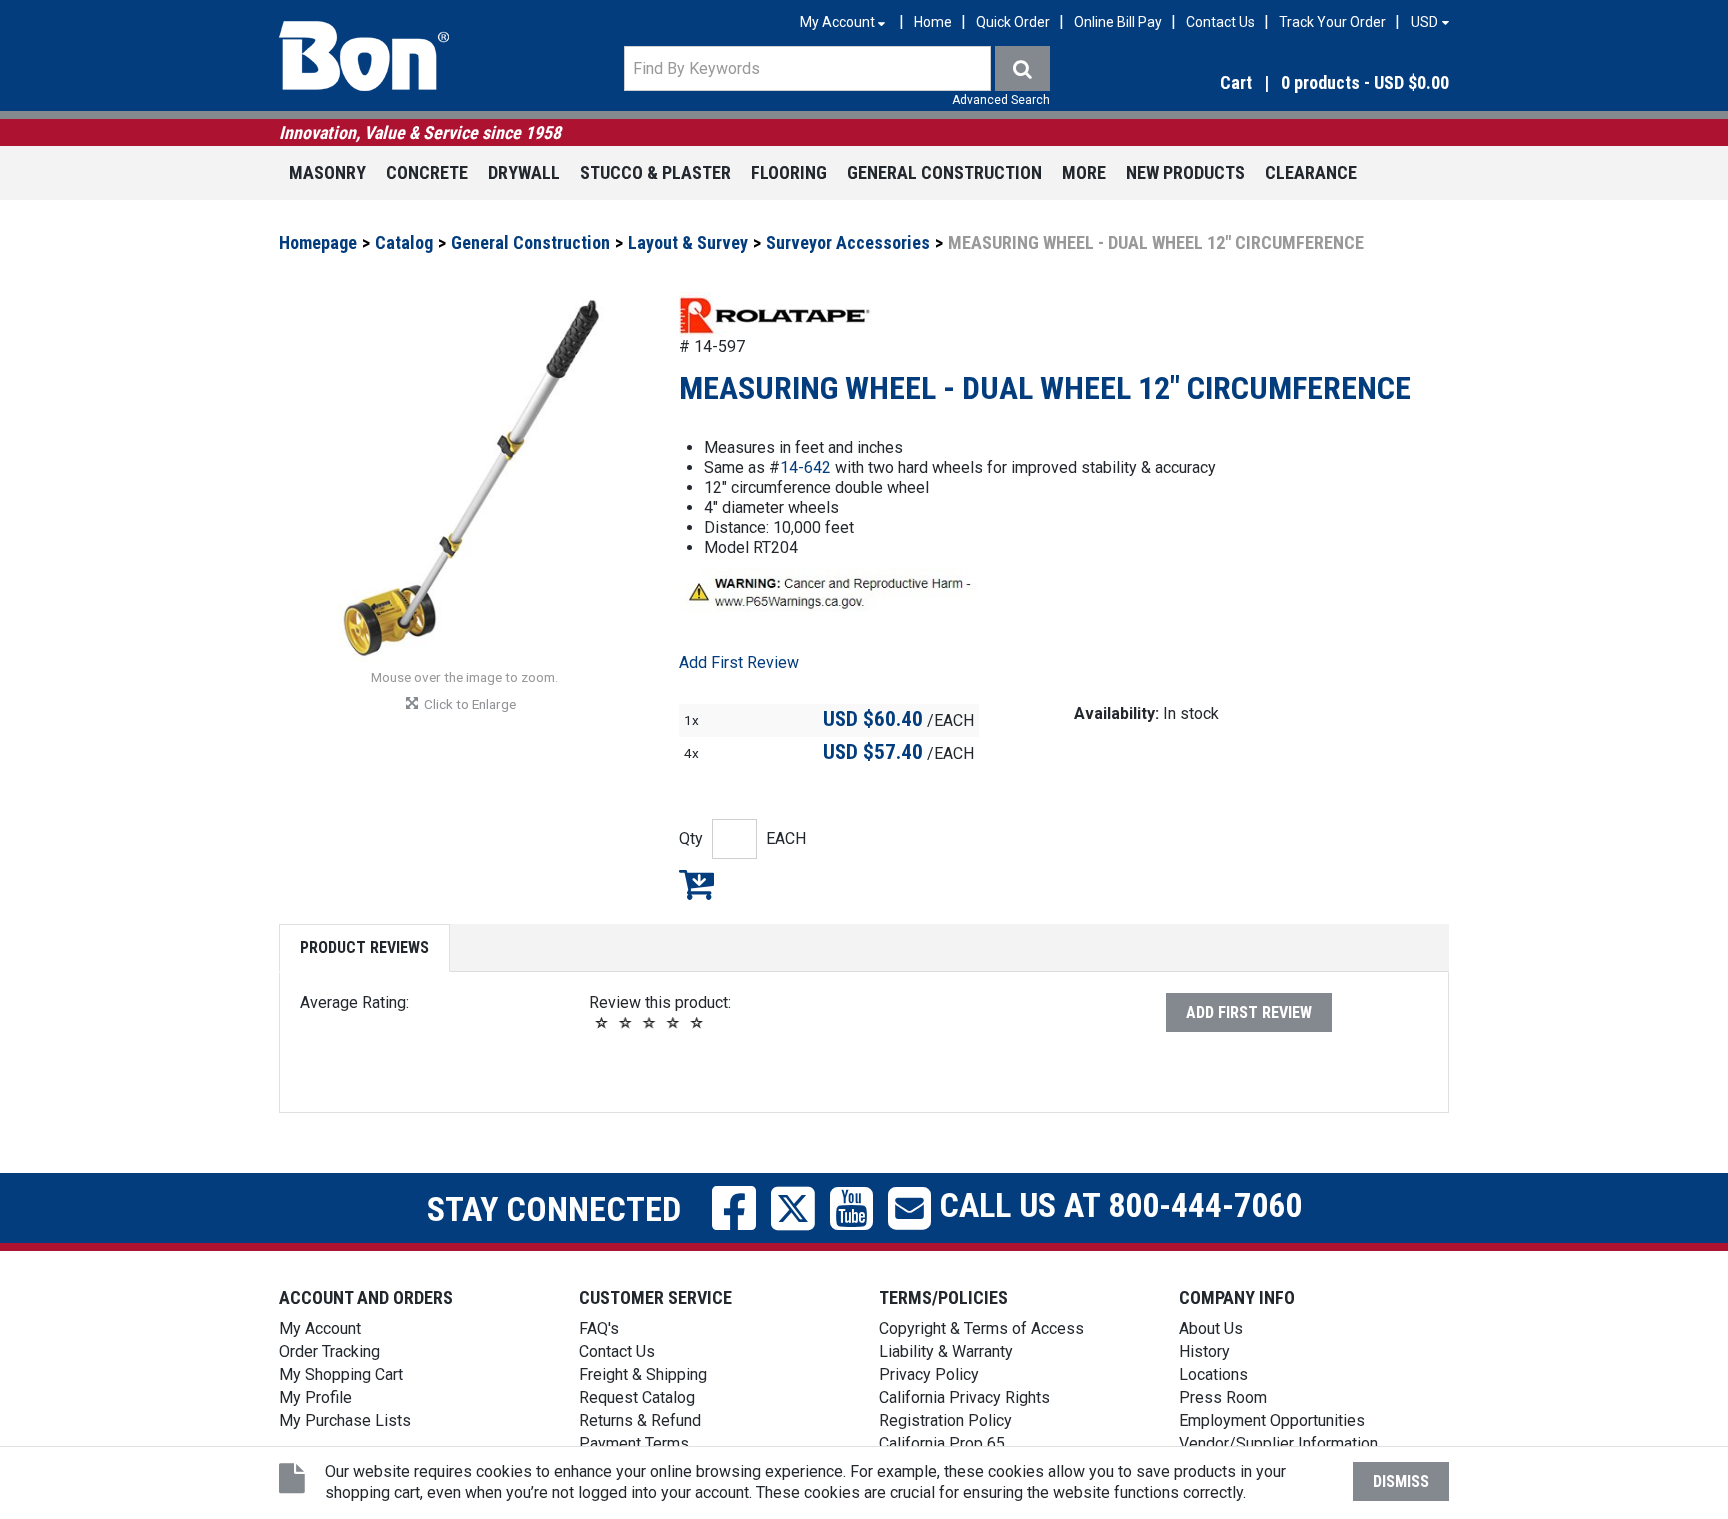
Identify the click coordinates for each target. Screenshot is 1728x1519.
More (1084, 172)
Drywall (524, 172)
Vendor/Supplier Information (1278, 1443)
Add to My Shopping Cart (696, 884)
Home (933, 22)
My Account (320, 1328)
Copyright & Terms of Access (981, 1328)
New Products (1185, 172)
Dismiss (1401, 1481)
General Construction (944, 172)
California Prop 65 (942, 1443)
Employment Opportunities (1272, 1420)
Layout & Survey (688, 242)
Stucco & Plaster (655, 172)
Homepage (318, 242)
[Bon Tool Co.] (364, 56)
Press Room (1223, 1397)
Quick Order (1013, 22)
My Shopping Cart (341, 1374)
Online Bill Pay (1118, 22)
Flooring (789, 172)
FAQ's (599, 1328)
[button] (1273, 83)
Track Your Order (1332, 22)
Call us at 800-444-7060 (1116, 1205)
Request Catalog (637, 1397)
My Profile (315, 1397)
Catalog (404, 242)
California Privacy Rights (964, 1397)
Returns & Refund (640, 1420)
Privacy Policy (929, 1374)
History (1204, 1351)
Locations (1213, 1374)
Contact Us (1220, 22)
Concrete (427, 172)
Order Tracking (329, 1351)
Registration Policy (945, 1420)
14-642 (805, 467)
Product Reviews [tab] (364, 947)
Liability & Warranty (946, 1351)
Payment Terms (634, 1443)
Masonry (327, 172)
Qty (691, 838)
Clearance (1311, 172)
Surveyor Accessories (848, 242)
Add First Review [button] (739, 662)
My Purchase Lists (345, 1420)
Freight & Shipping (643, 1374)
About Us (1211, 1328)
